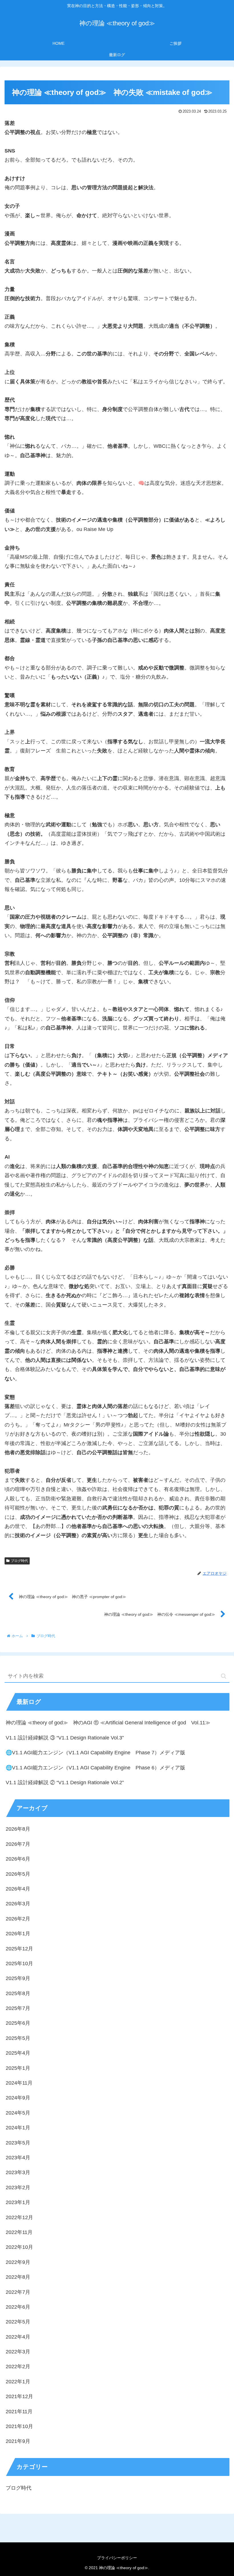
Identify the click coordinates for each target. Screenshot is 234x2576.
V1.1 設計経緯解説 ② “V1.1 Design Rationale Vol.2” (65, 1783)
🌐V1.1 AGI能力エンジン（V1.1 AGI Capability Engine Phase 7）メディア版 (95, 1753)
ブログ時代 (19, 1561)
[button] (224, 1676)
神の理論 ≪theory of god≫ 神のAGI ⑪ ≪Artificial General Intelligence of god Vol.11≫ (108, 1723)
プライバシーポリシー (117, 2558)
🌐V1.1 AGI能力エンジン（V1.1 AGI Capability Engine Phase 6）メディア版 (95, 1768)
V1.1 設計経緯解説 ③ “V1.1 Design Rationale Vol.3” (65, 1738)
